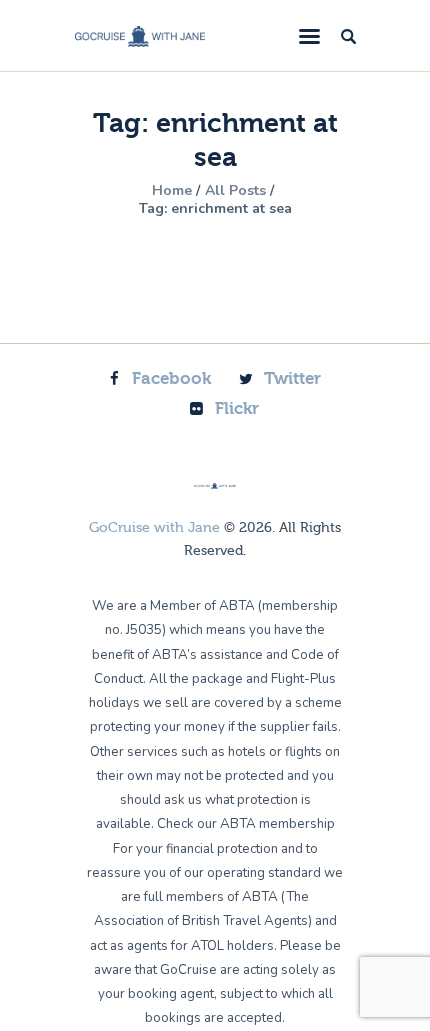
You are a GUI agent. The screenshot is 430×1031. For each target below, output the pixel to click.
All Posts (235, 190)
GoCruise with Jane (154, 528)
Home (172, 191)
